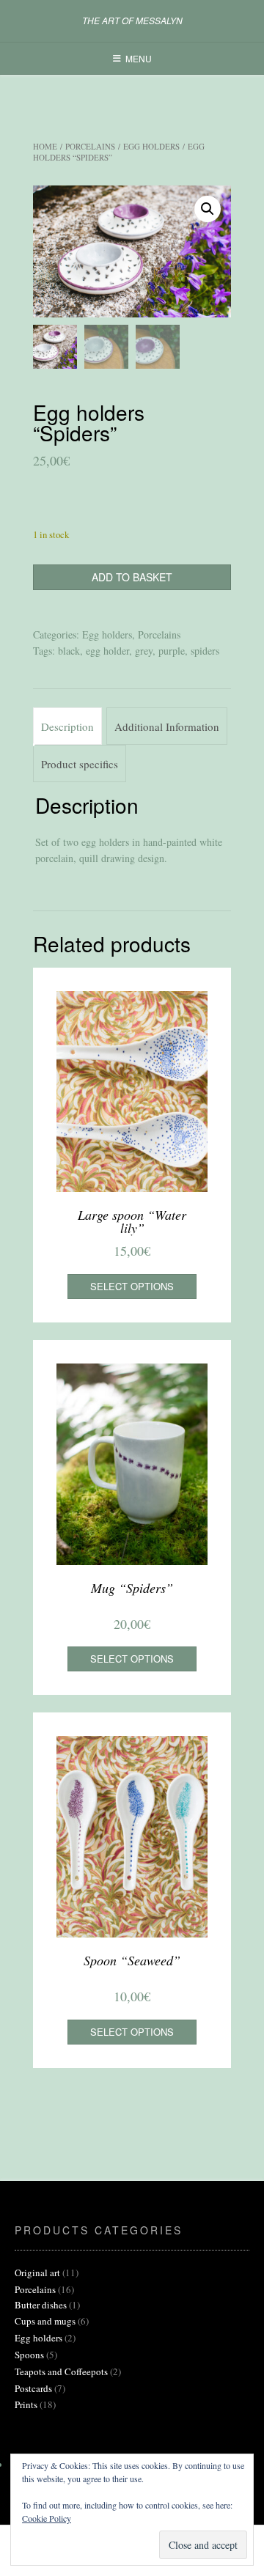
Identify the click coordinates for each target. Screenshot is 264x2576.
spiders (205, 651)
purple (172, 651)
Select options (132, 1286)
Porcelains (90, 146)
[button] (208, 209)
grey (144, 651)
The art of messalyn (132, 21)
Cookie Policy (47, 2518)
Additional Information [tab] (167, 726)
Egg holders (151, 146)
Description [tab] (67, 726)
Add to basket (132, 577)
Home (45, 146)
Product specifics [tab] (80, 764)
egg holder (107, 651)
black (69, 651)
